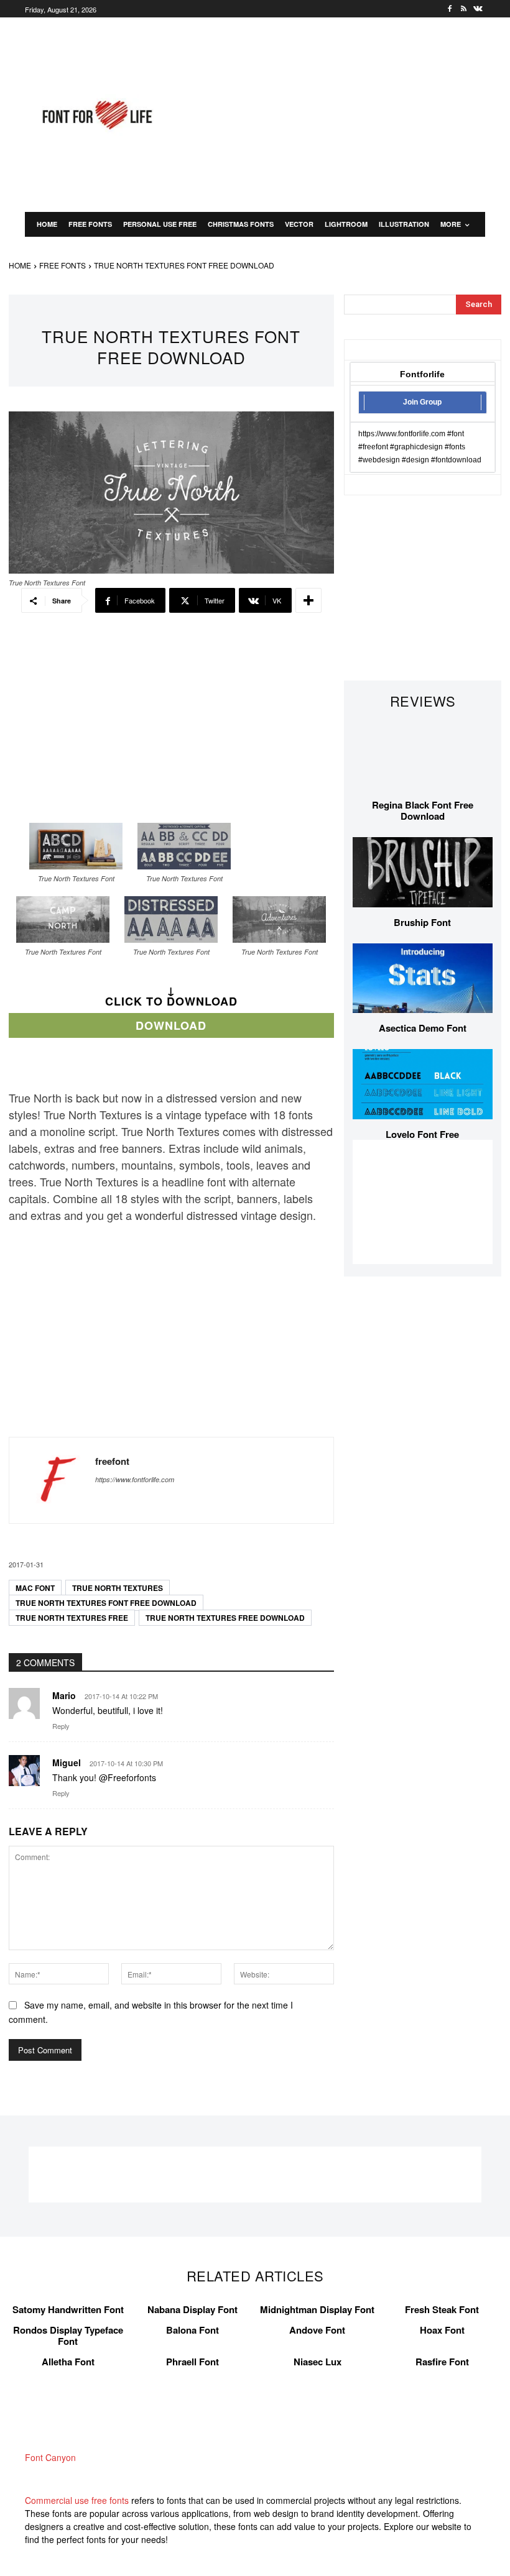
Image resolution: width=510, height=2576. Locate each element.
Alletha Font (68, 2362)
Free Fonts (63, 265)
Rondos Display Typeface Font (68, 2335)
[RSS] (464, 9)
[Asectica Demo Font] (423, 979)
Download (171, 1025)
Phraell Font (192, 2362)
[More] (308, 600)
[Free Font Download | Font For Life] (96, 115)
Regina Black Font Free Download (423, 810)
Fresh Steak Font (442, 2309)
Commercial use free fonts (77, 2500)
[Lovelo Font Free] (423, 1084)
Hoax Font (442, 2330)
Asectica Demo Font (423, 1028)
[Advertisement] (347, 113)
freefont (112, 1461)
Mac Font (35, 1588)
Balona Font (192, 2330)
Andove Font (317, 2330)
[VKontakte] (478, 9)
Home (20, 265)
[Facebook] (450, 9)
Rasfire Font (442, 2362)
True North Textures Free (72, 1618)
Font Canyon (50, 2457)
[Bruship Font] (423, 872)
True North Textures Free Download (225, 1618)
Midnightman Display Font (317, 2309)
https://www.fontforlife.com (135, 1479)
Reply (61, 1726)
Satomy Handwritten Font (68, 2309)
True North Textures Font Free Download (106, 1603)
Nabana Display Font (192, 2309)
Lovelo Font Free (422, 1134)
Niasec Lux (318, 2362)
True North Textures (118, 1588)
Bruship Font (422, 922)
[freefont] (52, 1480)
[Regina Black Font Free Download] (423, 755)
